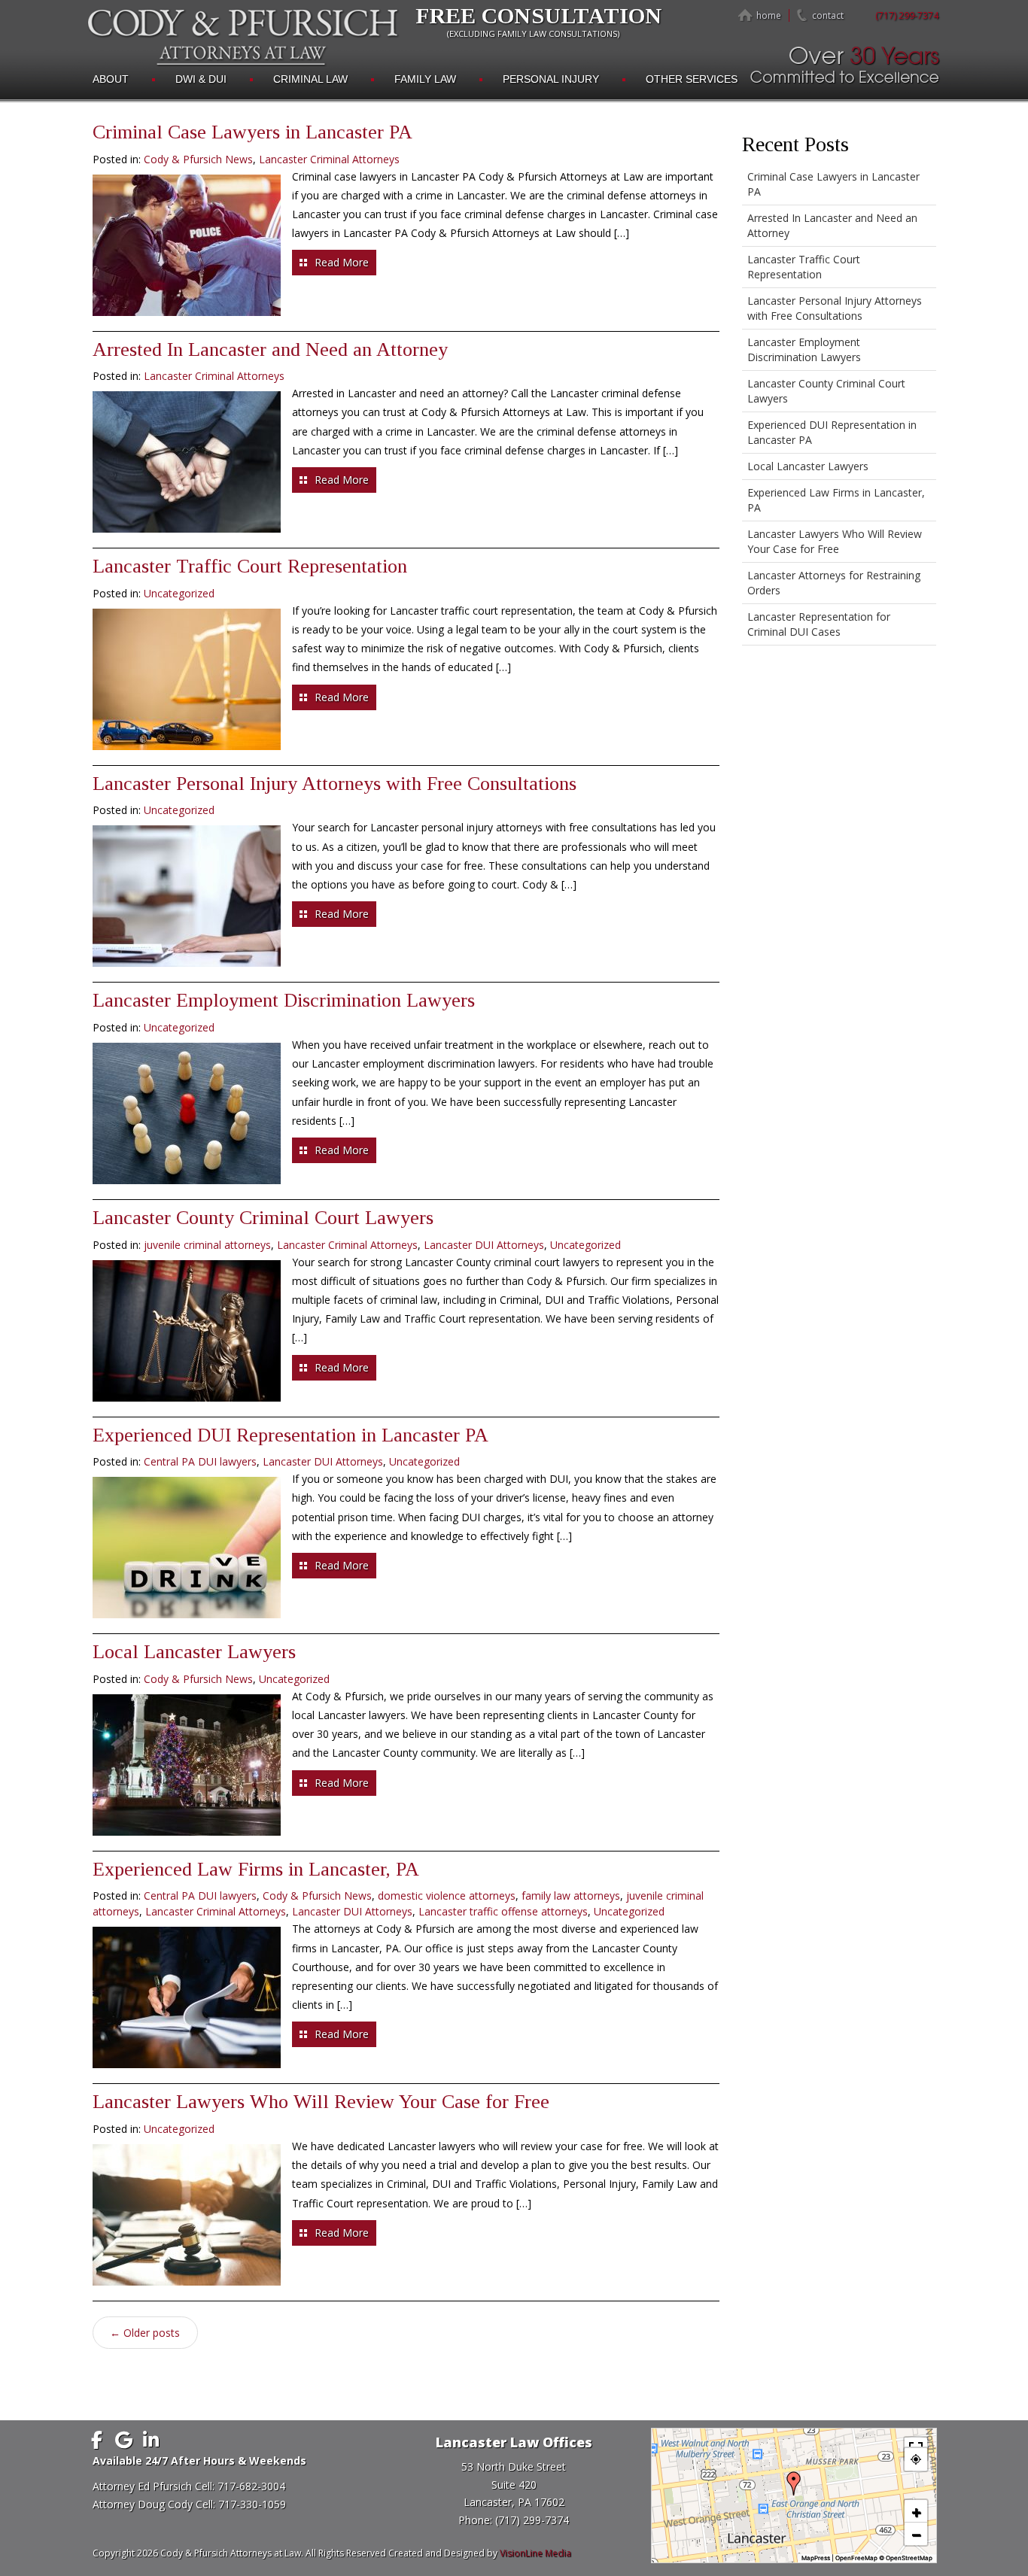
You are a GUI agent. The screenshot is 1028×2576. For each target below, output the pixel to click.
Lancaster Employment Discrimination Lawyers (284, 1000)
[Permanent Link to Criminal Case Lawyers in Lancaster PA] (187, 245)
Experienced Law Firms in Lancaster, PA (256, 1869)
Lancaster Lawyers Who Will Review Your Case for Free (321, 2102)
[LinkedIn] (151, 2440)
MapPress (816, 2558)
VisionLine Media (535, 2553)
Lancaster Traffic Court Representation (250, 566)
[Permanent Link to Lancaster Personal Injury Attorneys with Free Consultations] (187, 896)
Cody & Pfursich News (198, 159)
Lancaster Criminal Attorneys (329, 159)
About (111, 79)
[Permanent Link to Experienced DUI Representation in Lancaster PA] (187, 1548)
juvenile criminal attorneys (207, 1245)
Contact (828, 15)
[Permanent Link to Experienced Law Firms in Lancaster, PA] (187, 1997)
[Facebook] (97, 2440)
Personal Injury (551, 79)
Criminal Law (310, 79)
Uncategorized (179, 593)
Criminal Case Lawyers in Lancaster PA (252, 132)
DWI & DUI (201, 79)
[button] (794, 2483)
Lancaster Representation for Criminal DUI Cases (819, 624)
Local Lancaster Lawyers (194, 1652)
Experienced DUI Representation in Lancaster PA (290, 1435)
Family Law (425, 79)
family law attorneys (571, 1896)
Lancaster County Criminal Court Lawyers (263, 1218)
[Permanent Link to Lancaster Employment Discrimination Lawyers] (187, 1113)
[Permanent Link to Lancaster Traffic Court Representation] (187, 679)
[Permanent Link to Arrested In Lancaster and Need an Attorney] (187, 462)
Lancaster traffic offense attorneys (503, 1911)
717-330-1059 (252, 2504)
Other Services (692, 79)
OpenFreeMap (856, 2558)
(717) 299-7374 (907, 15)
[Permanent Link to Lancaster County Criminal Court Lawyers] (187, 1331)
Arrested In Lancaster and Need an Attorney (270, 349)
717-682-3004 (251, 2486)
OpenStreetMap (909, 2558)
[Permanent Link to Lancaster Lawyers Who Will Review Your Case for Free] (187, 2215)
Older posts (145, 2333)
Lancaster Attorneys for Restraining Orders (834, 583)
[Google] (124, 2440)
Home (769, 15)
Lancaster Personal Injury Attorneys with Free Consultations (335, 784)
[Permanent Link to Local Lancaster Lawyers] (187, 1765)
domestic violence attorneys (447, 1896)
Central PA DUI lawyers (200, 1461)
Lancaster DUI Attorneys (484, 1245)
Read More (342, 262)
